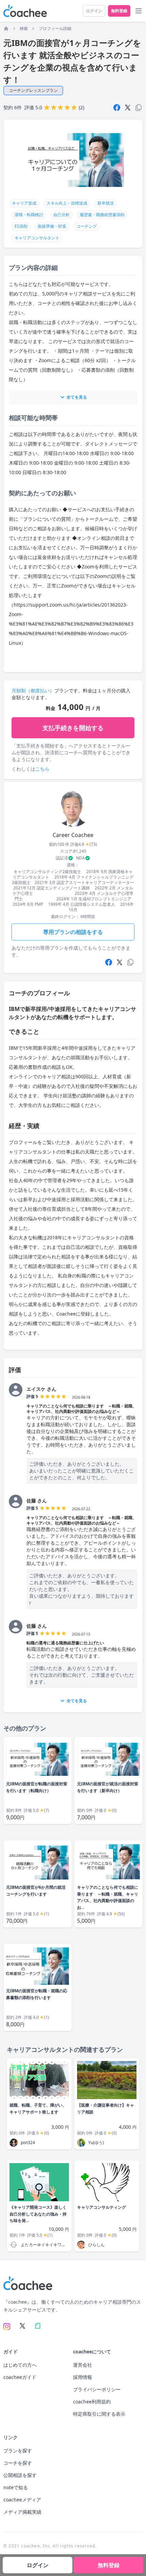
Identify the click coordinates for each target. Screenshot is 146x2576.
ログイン (94, 11)
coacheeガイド (20, 2377)
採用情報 (83, 2377)
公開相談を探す (20, 2475)
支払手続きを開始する (73, 728)
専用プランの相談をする (73, 932)
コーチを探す (18, 2463)
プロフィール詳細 (55, 29)
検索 (24, 29)
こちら (42, 769)
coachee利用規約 (92, 2402)
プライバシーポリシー (97, 2389)
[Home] (6, 29)
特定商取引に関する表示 (99, 2414)
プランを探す (18, 2451)
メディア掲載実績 (22, 2512)
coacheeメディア (22, 2500)
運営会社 (83, 2365)
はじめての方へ (20, 2365)
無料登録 (119, 11)
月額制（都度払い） (33, 690)
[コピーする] (130, 962)
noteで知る (16, 2487)
